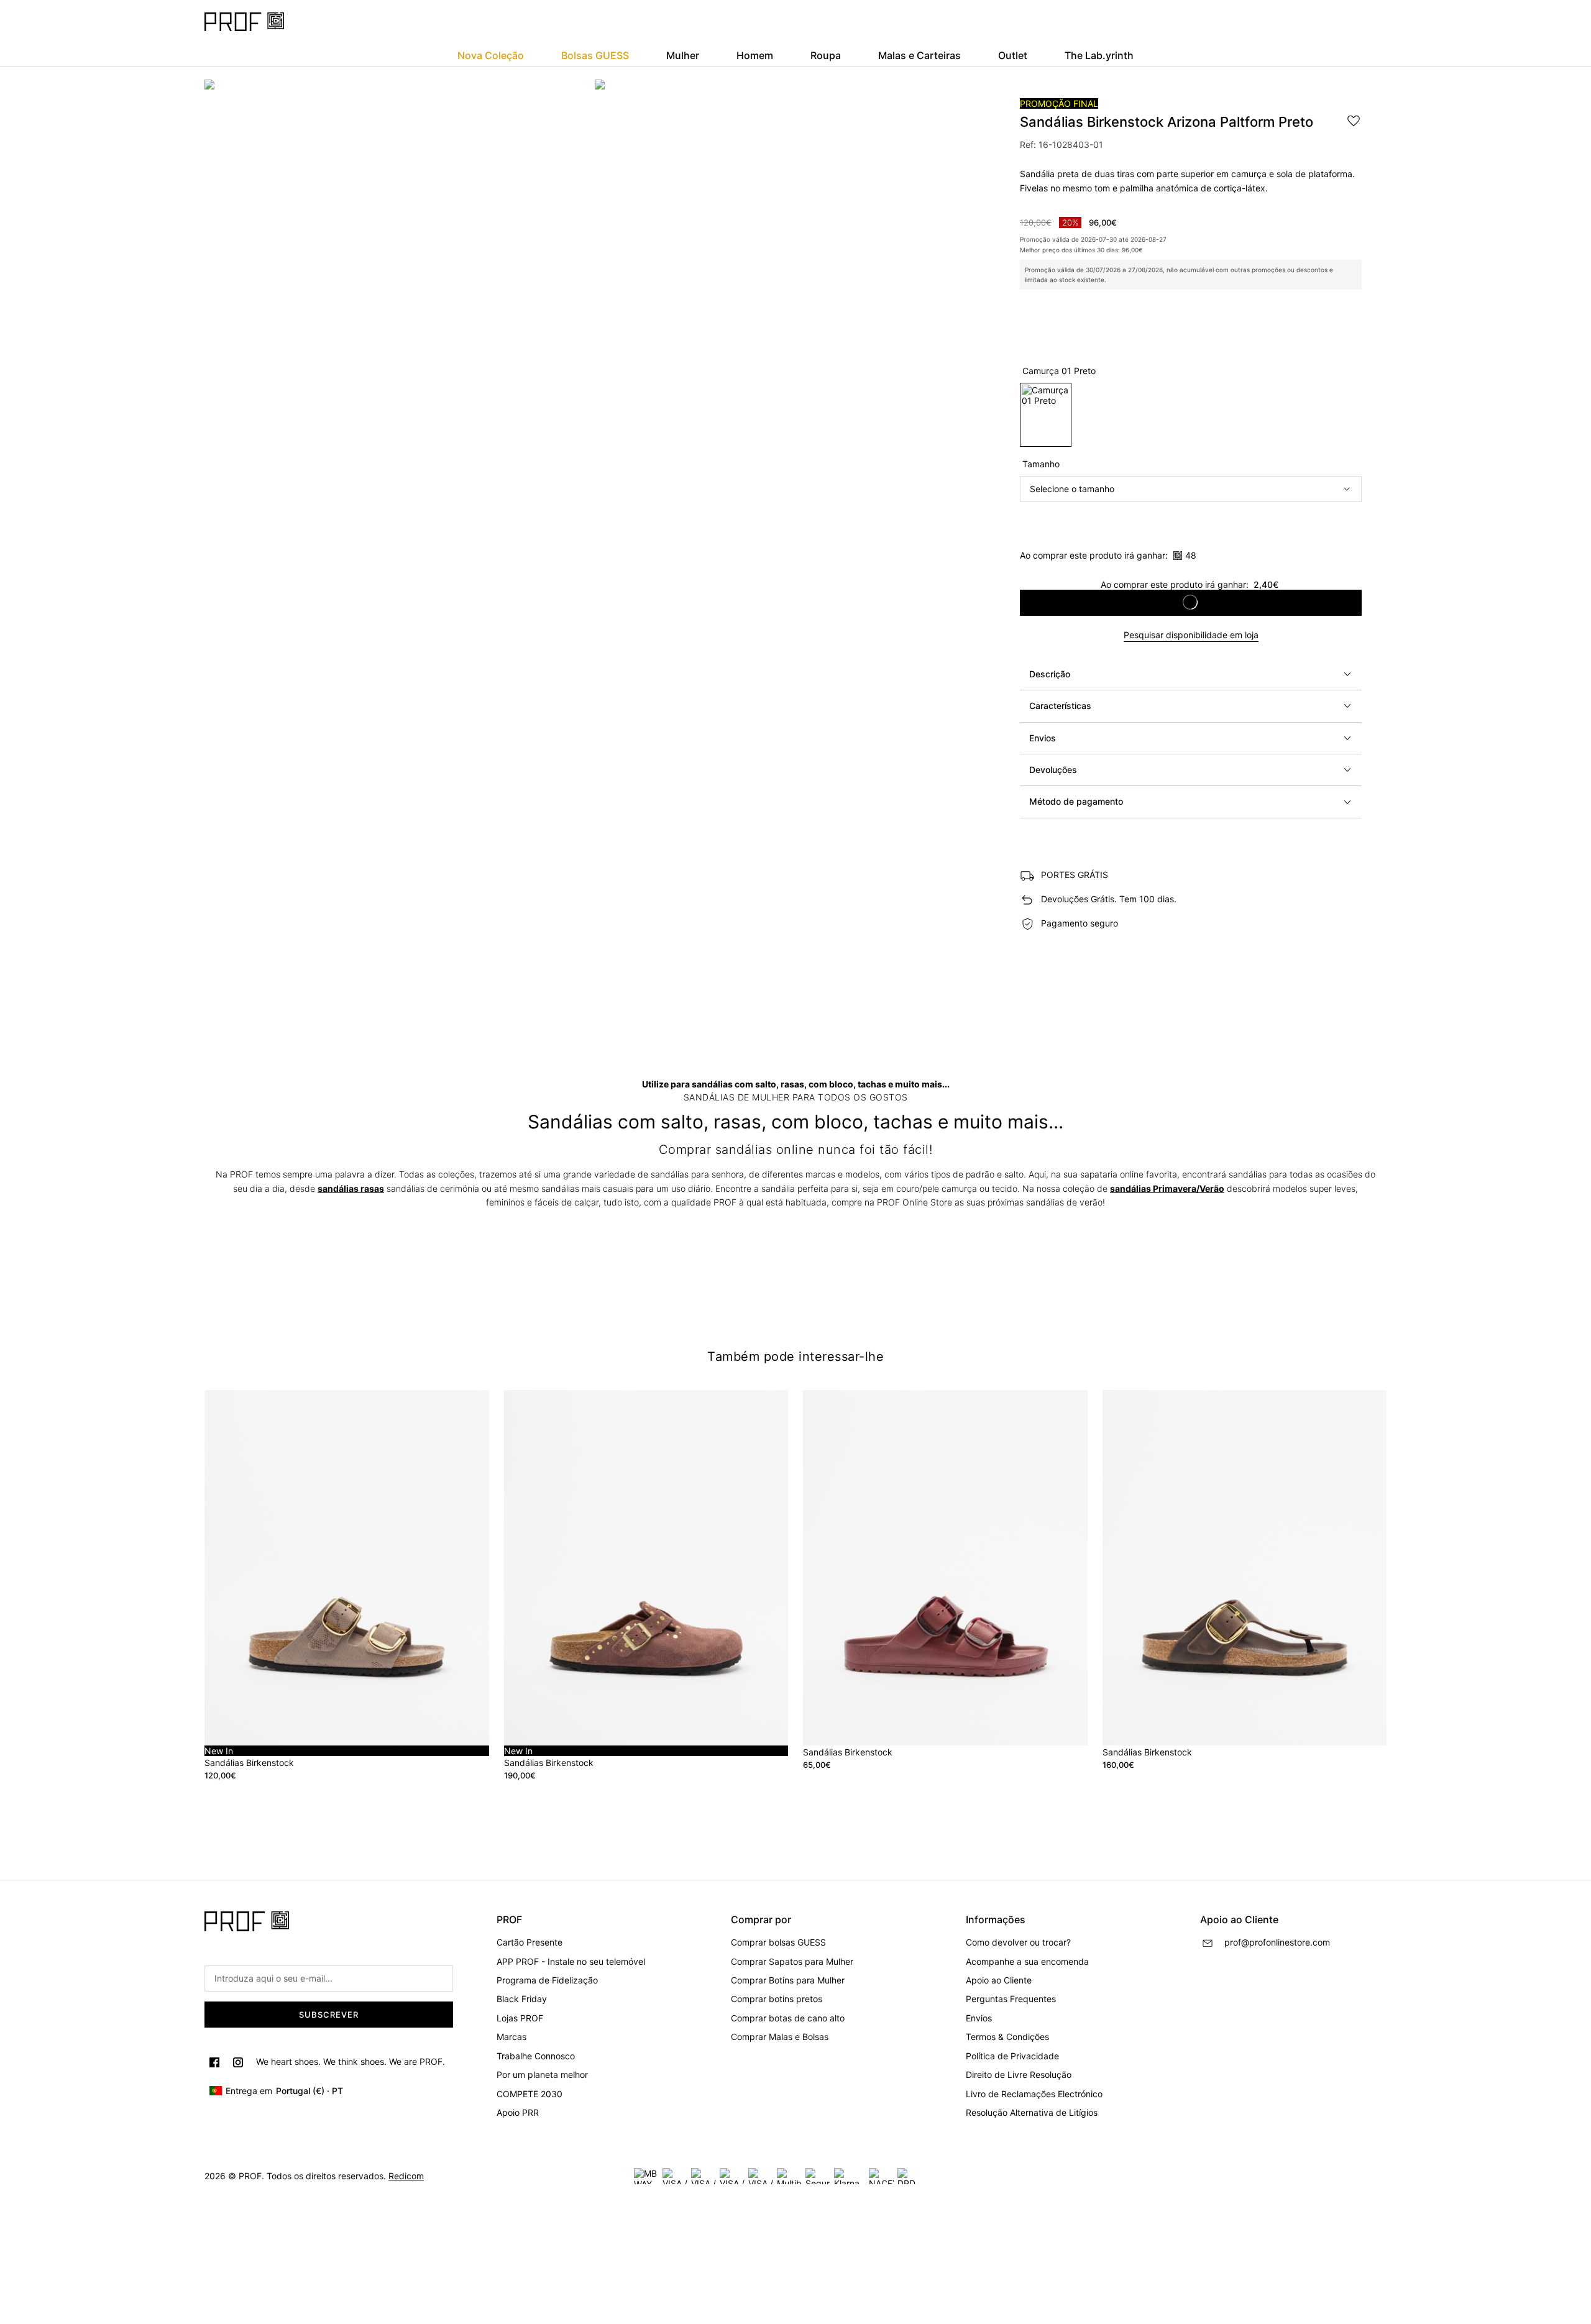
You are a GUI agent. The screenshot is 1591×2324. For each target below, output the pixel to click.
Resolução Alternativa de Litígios (1032, 2112)
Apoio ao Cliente (999, 1980)
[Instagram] (238, 2062)
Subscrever (329, 2015)
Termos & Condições (1007, 2037)
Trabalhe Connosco (536, 2056)
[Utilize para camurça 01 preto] (1046, 415)
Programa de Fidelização (547, 1980)
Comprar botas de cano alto (788, 2018)
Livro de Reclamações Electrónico (1034, 2094)
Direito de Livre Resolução (1019, 2075)
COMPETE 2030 (530, 2094)
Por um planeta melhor (542, 2075)
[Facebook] (214, 2062)
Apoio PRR (518, 2112)
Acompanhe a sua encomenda (1027, 1961)
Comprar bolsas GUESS (778, 1942)
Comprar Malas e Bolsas (780, 2037)
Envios (979, 2018)
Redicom (406, 2176)
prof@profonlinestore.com (1277, 1942)
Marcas (511, 2037)
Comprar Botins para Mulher (788, 1980)
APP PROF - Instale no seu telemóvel (571, 1961)
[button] (1191, 674)
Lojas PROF (520, 2018)
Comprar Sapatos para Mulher (792, 1961)
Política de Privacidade (1012, 2056)
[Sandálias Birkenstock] (945, 1568)
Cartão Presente (530, 1942)
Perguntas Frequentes (1011, 1999)
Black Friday (522, 1999)
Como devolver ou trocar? (1018, 1942)
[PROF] (244, 22)
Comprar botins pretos (777, 1999)
